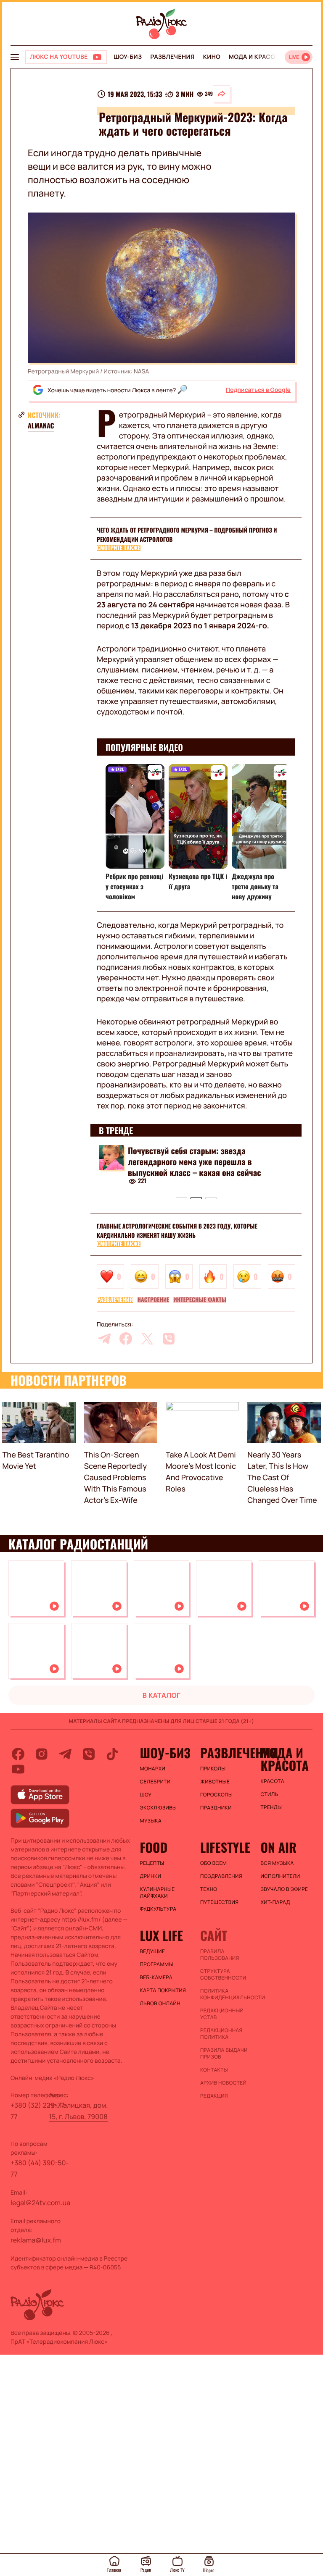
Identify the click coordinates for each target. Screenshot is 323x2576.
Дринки (151, 1876)
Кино (212, 57)
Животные (215, 1782)
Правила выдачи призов (224, 2053)
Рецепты (152, 1863)
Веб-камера (156, 1977)
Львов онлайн (160, 2004)
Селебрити (155, 1782)
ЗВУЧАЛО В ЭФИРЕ (284, 1889)
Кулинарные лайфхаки (158, 1893)
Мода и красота (256, 57)
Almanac (41, 425)
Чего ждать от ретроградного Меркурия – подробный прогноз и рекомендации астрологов (187, 535)
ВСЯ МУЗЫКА (277, 1863)
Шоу (146, 1795)
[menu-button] (15, 57)
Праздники (216, 1808)
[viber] (169, 1339)
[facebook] (126, 1339)
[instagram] (42, 1754)
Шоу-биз (128, 57)
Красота (272, 1781)
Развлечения (172, 57)
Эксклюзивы (159, 1808)
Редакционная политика (221, 2034)
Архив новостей (223, 2083)
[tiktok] (112, 1754)
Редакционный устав (222, 2014)
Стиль (269, 1794)
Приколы (213, 1769)
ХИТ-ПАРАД (275, 1902)
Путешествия (219, 1902)
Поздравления (221, 1876)
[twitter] (147, 1339)
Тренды (271, 1807)
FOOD (154, 1847)
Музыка (151, 1821)
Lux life (161, 1935)
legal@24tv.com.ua (40, 2203)
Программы (157, 1964)
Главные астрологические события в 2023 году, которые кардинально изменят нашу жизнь (177, 1231)
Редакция (214, 2096)
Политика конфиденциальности (226, 1994)
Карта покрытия (163, 1990)
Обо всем (213, 1863)
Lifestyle (225, 1847)
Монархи (153, 1769)
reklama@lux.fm (36, 2240)
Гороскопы (216, 1795)
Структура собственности (223, 1975)
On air (278, 1847)
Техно (209, 1889)
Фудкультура (158, 1909)
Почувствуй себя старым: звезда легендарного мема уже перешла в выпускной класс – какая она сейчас (195, 1161)
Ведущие (153, 1951)
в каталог (162, 1695)
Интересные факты (200, 1300)
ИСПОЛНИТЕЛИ (280, 1876)
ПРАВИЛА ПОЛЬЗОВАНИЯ (220, 1955)
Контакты (214, 2070)
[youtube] (18, 1769)
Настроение (154, 1300)
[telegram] (104, 1339)
